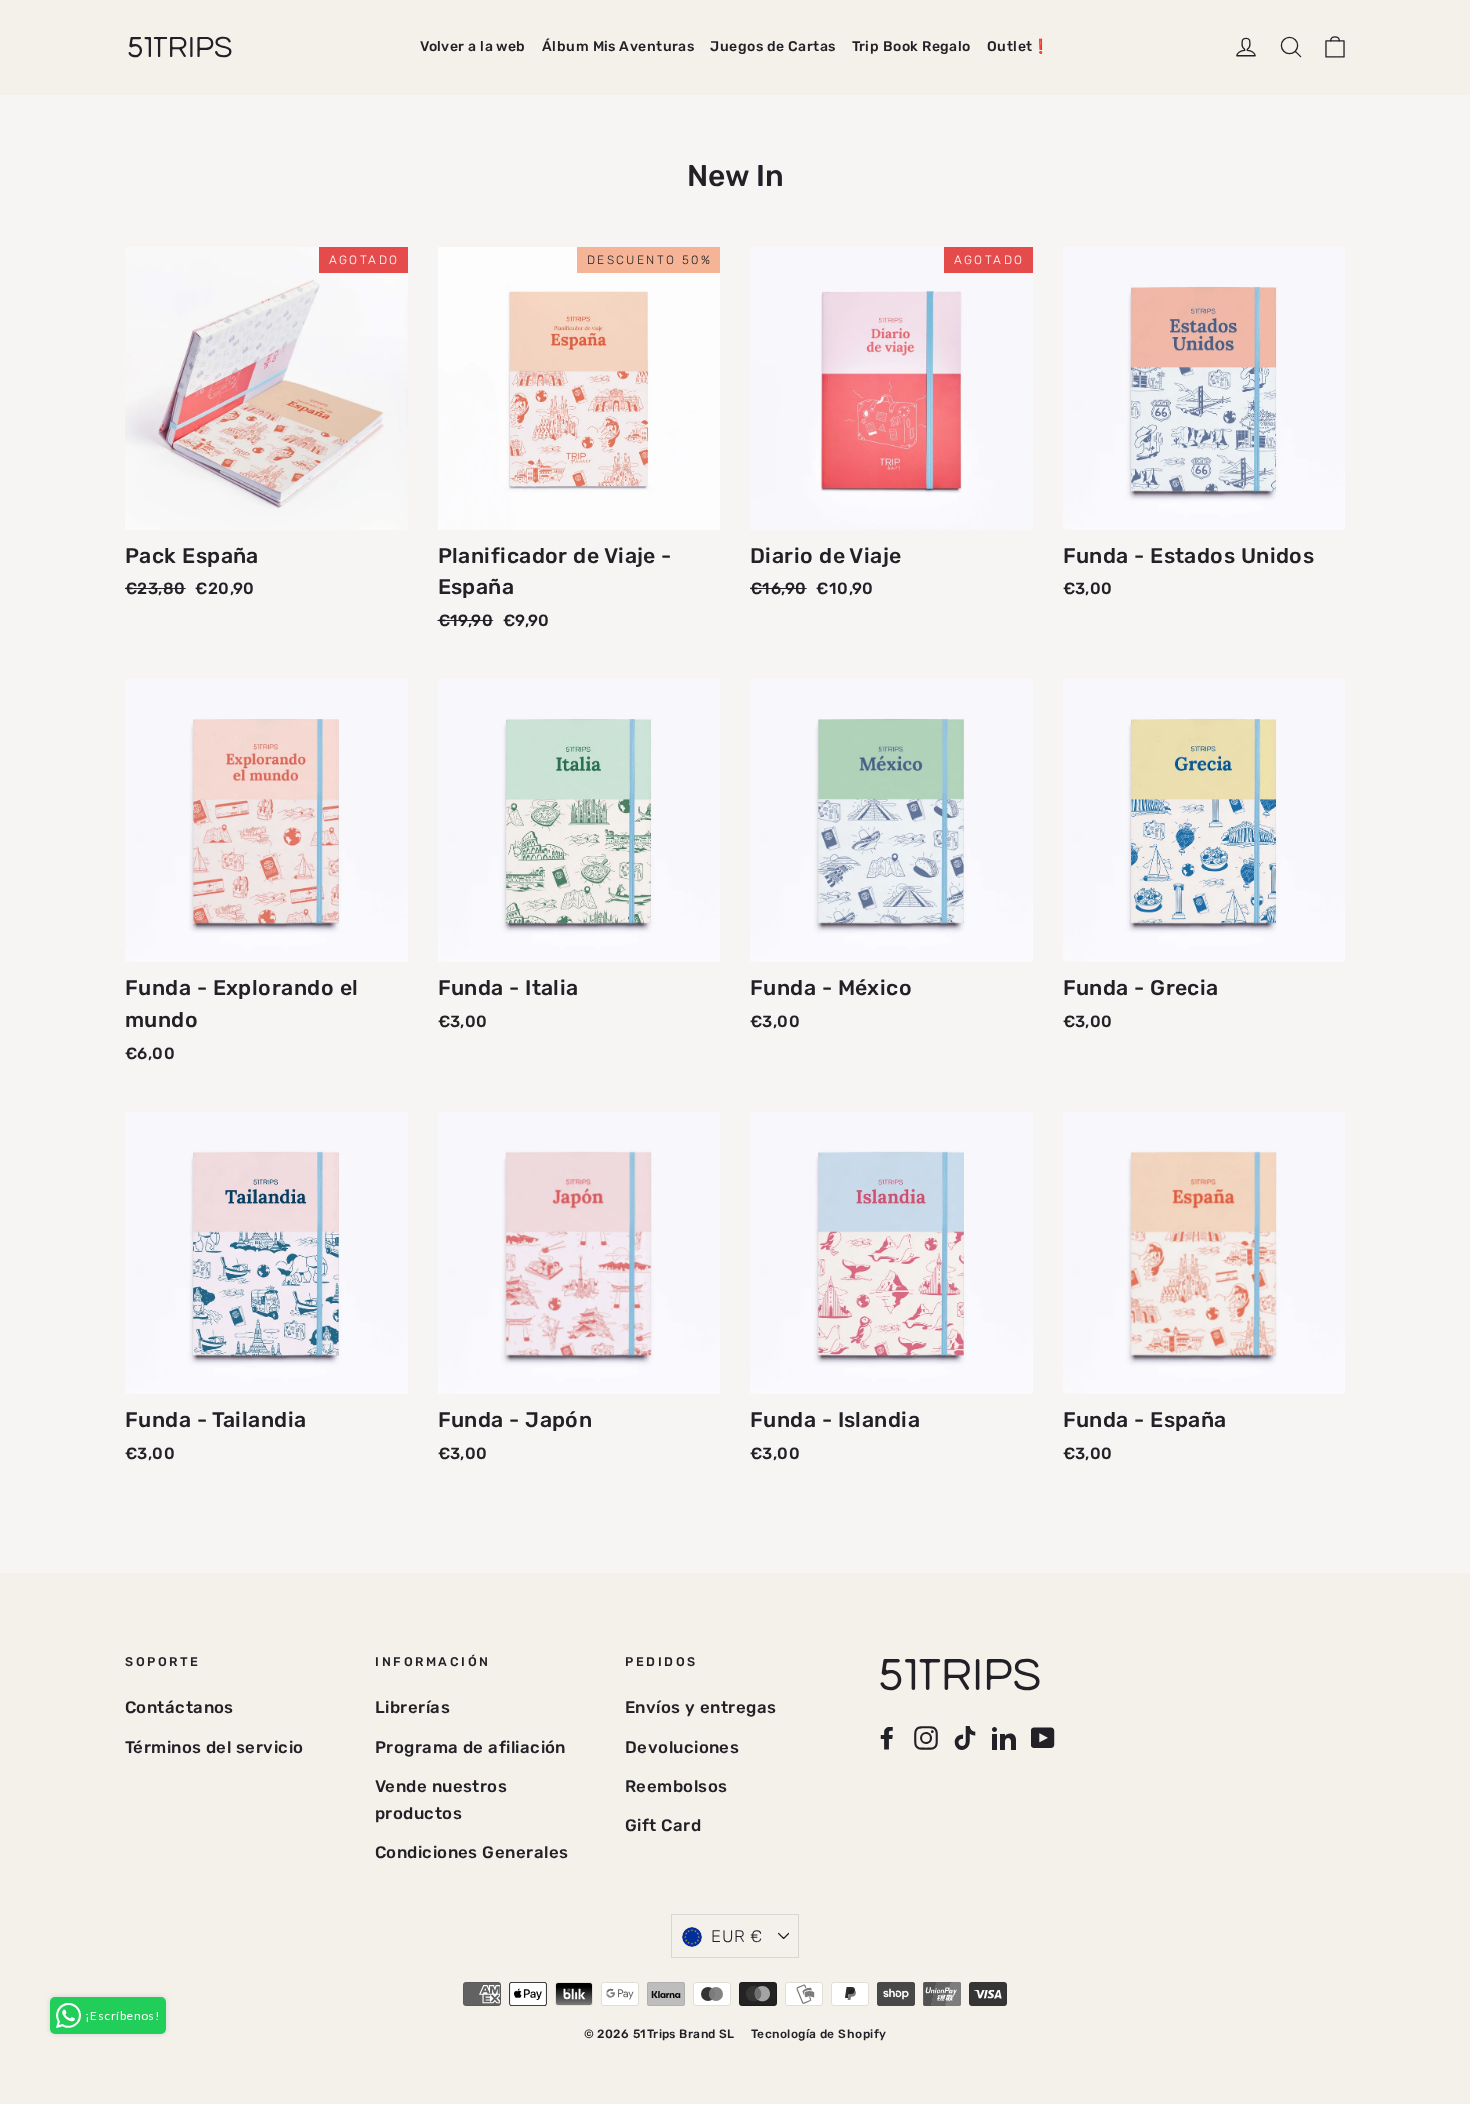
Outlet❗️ (1018, 46)
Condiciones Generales (471, 1852)
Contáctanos (179, 1707)
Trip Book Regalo (911, 46)
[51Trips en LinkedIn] (1004, 1736)
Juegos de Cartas (772, 46)
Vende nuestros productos (441, 1799)
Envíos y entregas (701, 1707)
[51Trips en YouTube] (1043, 1736)
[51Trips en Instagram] (926, 1736)
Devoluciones (682, 1747)
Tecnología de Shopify (818, 2034)
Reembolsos (676, 1786)
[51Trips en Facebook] (887, 1736)
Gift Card (663, 1825)
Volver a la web (473, 46)
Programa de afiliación (470, 1747)
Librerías (412, 1707)
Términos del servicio (214, 1747)
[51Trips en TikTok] (965, 1736)
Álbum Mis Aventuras (618, 46)
